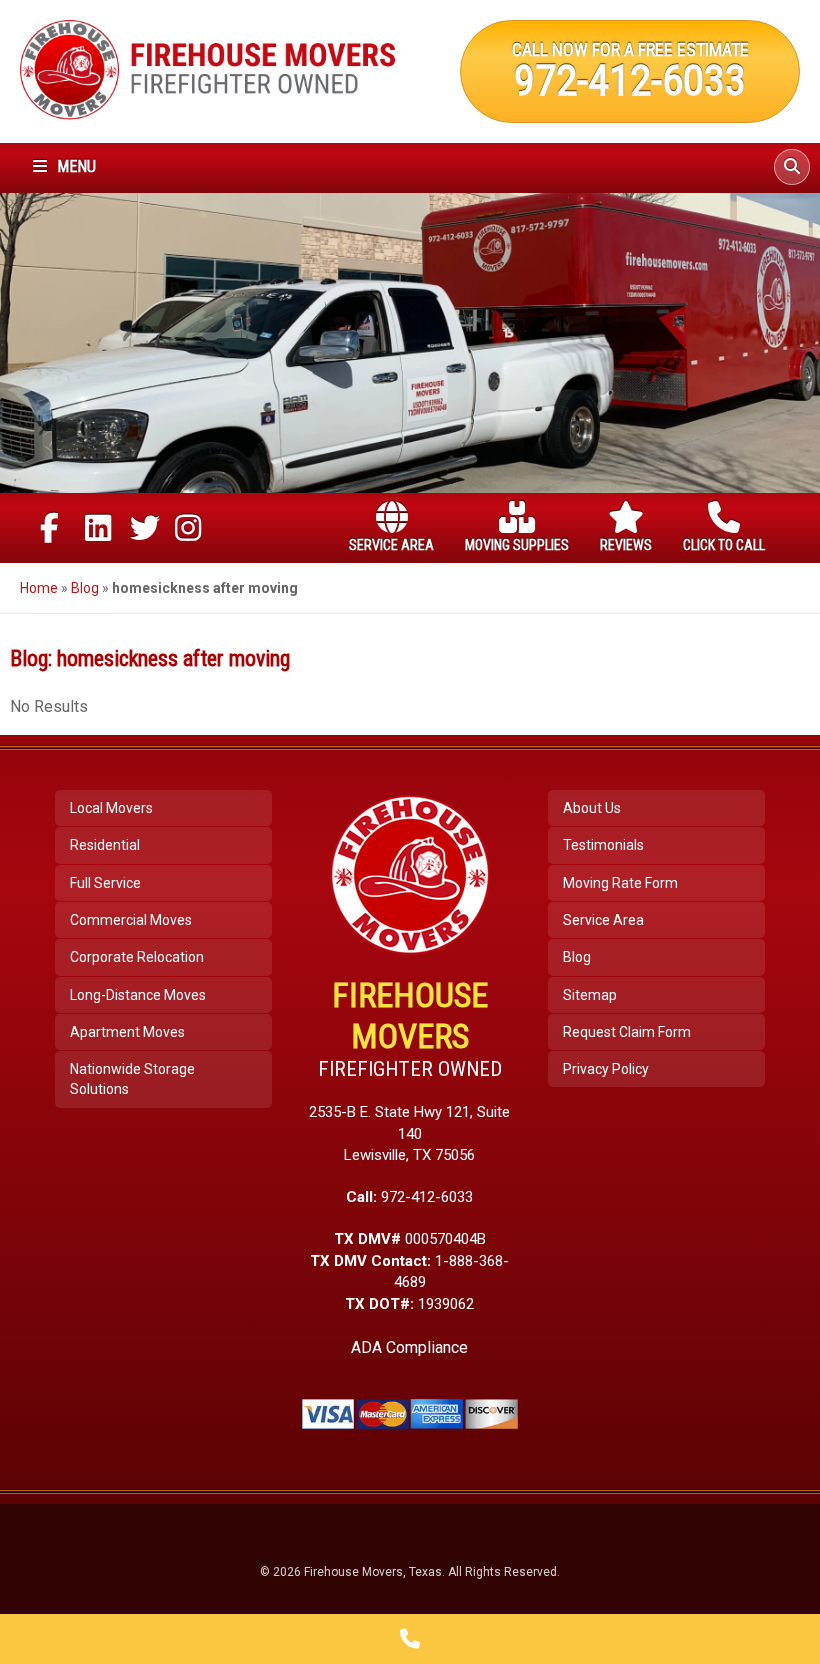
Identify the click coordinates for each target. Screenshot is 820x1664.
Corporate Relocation (137, 957)
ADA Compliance (409, 1347)
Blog (85, 588)
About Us (592, 808)
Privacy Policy (606, 1069)
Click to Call (724, 545)
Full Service (105, 883)
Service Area (391, 545)
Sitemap (590, 995)
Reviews (626, 545)
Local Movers (111, 808)
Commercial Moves (131, 920)
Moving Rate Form (620, 883)
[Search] (792, 167)
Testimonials (603, 845)
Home (39, 588)
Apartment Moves (127, 1032)
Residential (105, 845)
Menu (74, 166)
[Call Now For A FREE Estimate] (410, 1639)
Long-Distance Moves (138, 995)
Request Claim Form (627, 1032)
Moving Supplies (517, 545)
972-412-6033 (630, 80)
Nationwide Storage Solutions (132, 1079)
